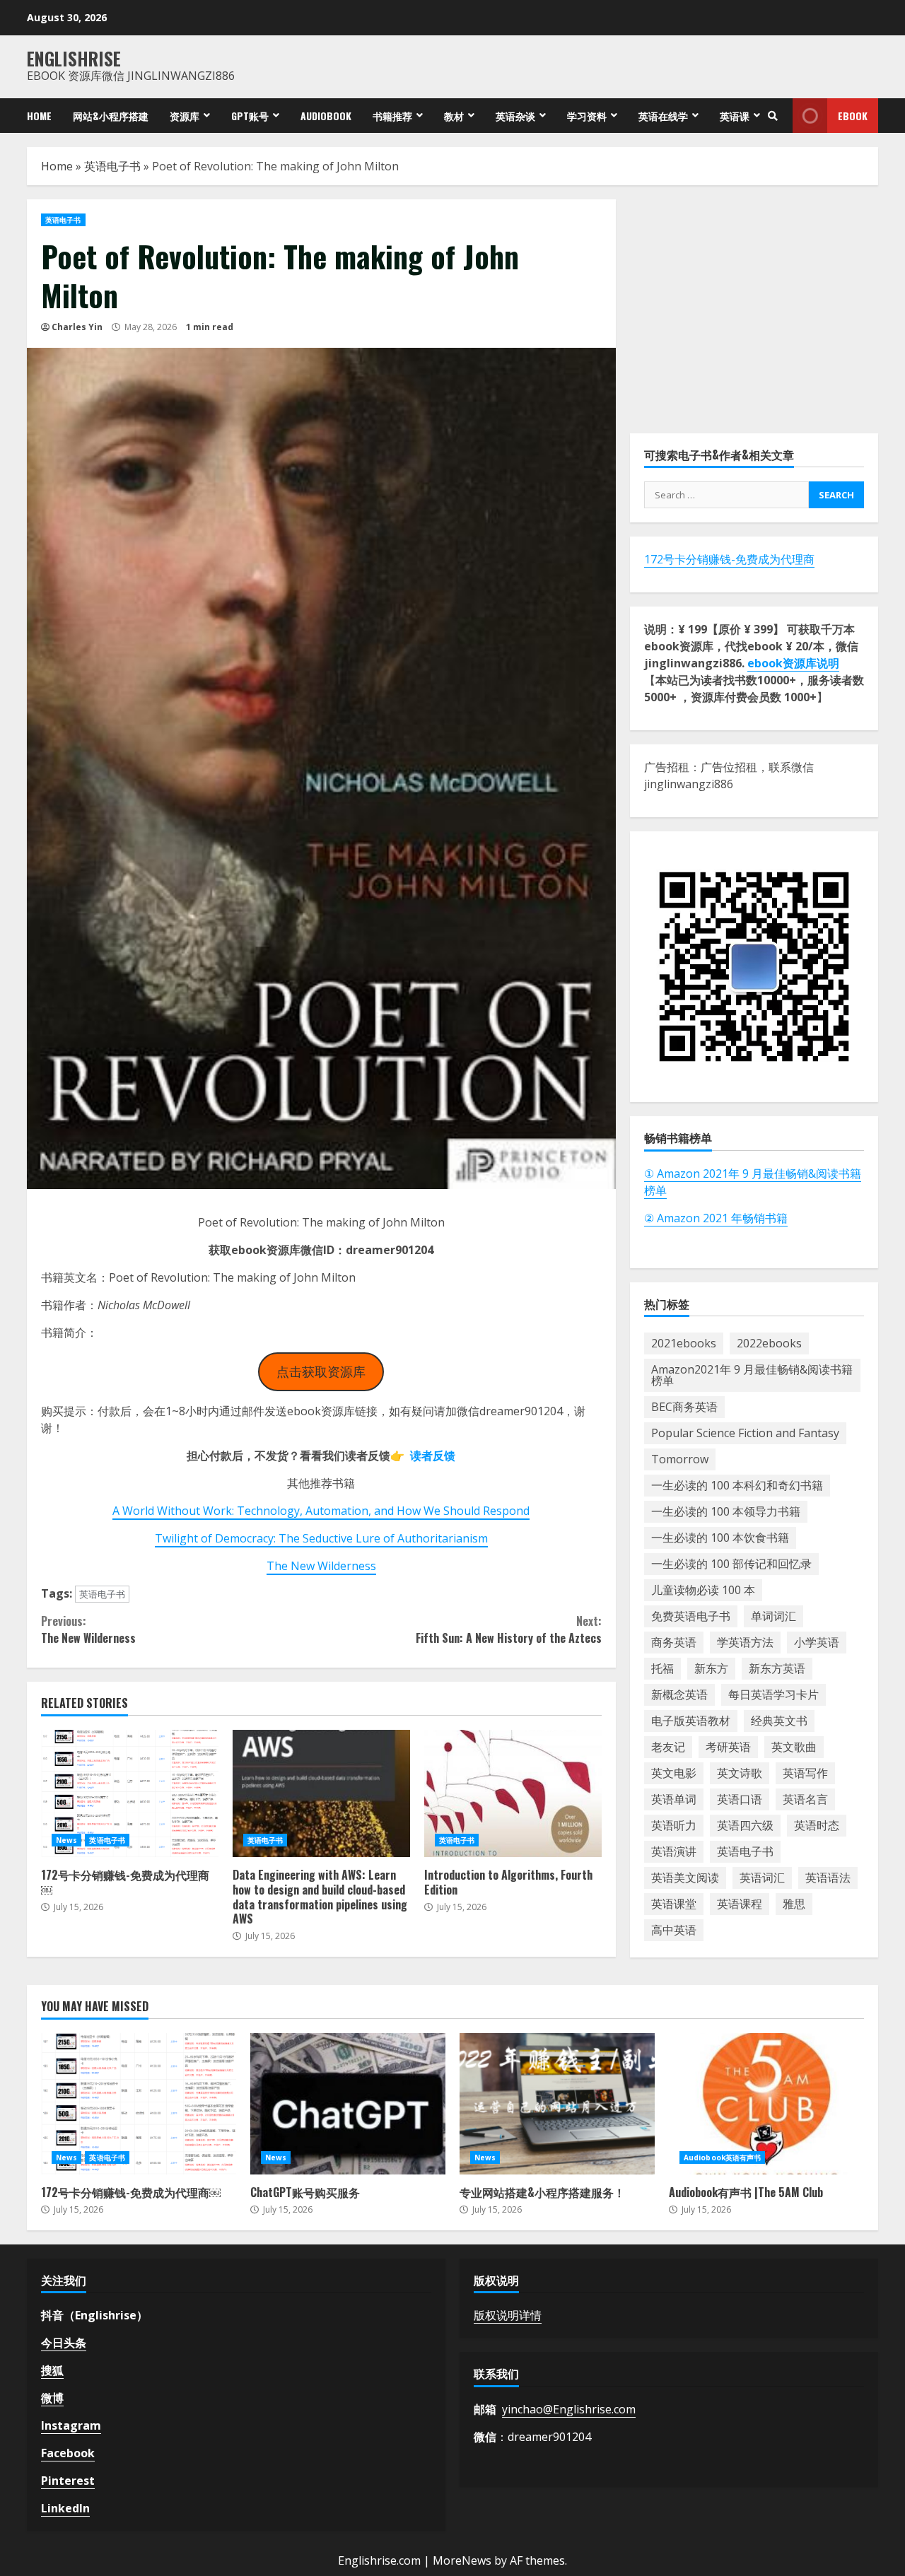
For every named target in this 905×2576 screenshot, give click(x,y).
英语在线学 (663, 116)
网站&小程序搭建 (111, 116)
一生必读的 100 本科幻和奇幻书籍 (737, 1485)
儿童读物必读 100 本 (703, 1590)
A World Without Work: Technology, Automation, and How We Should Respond (321, 1511)
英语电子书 (112, 166)
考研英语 (728, 1747)
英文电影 (674, 1773)
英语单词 (674, 1799)
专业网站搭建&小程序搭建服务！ (557, 2104)
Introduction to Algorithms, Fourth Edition (513, 1793)
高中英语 (674, 1930)
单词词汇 (773, 1616)
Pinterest (68, 2481)
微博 (52, 2398)
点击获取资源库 (321, 1371)
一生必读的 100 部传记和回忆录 (731, 1564)
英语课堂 (674, 1904)
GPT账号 (250, 116)
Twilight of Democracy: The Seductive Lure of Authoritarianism (321, 1538)
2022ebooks (769, 1343)
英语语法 (828, 1878)
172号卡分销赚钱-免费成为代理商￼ (130, 1793)
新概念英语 (679, 1694)
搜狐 (52, 2370)
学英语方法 (745, 1642)
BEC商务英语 (684, 1407)
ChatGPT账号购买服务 (348, 2104)
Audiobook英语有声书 (722, 2158)
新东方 (711, 1668)
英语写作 (805, 1773)
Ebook (853, 116)
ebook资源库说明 (793, 663)
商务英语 (674, 1642)
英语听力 (674, 1825)
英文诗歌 (740, 1773)
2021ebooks (684, 1343)
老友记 (668, 1747)
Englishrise (74, 58)
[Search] (773, 116)
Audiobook (326, 116)
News (66, 1840)
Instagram (71, 2425)
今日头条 (64, 2343)
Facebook (68, 2453)
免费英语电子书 (691, 1616)
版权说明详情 (508, 2315)
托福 (662, 1668)
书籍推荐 (392, 116)
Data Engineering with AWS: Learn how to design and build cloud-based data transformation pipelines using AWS (321, 1793)
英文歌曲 (794, 1747)
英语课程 (740, 1904)
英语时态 (817, 1825)
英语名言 (805, 1799)
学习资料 (587, 116)
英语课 (735, 116)
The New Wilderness (321, 1566)
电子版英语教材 (691, 1721)
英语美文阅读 (685, 1878)
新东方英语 (777, 1668)
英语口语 (740, 1799)
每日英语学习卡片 (773, 1694)
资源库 (185, 116)
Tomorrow (680, 1459)
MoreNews (462, 2560)
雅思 (794, 1904)
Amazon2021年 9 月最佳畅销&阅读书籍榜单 (752, 1375)
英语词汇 (762, 1878)
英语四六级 (745, 1825)
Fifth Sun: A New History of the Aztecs (508, 1629)
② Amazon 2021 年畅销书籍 (716, 1217)
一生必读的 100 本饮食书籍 (720, 1538)
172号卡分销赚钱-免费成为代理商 (729, 559)
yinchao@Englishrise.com (569, 2409)
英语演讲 (674, 1851)
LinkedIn (65, 2508)
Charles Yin (77, 327)
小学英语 (817, 1642)
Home (39, 116)
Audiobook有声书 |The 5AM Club (766, 2104)
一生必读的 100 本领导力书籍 (726, 1511)
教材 (454, 116)
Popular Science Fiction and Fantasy (745, 1433)
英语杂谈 (515, 116)
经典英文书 (779, 1721)
